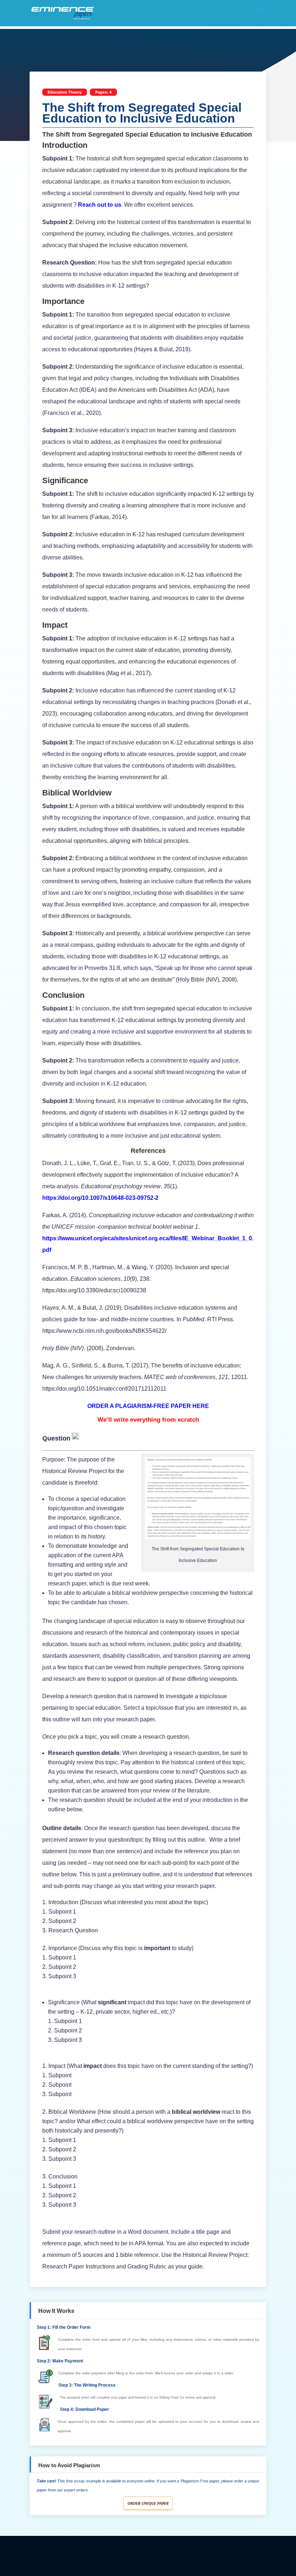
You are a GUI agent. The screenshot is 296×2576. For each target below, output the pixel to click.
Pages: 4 (103, 92)
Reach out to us (100, 205)
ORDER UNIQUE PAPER (148, 2503)
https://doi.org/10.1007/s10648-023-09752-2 (100, 1198)
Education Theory (65, 92)
